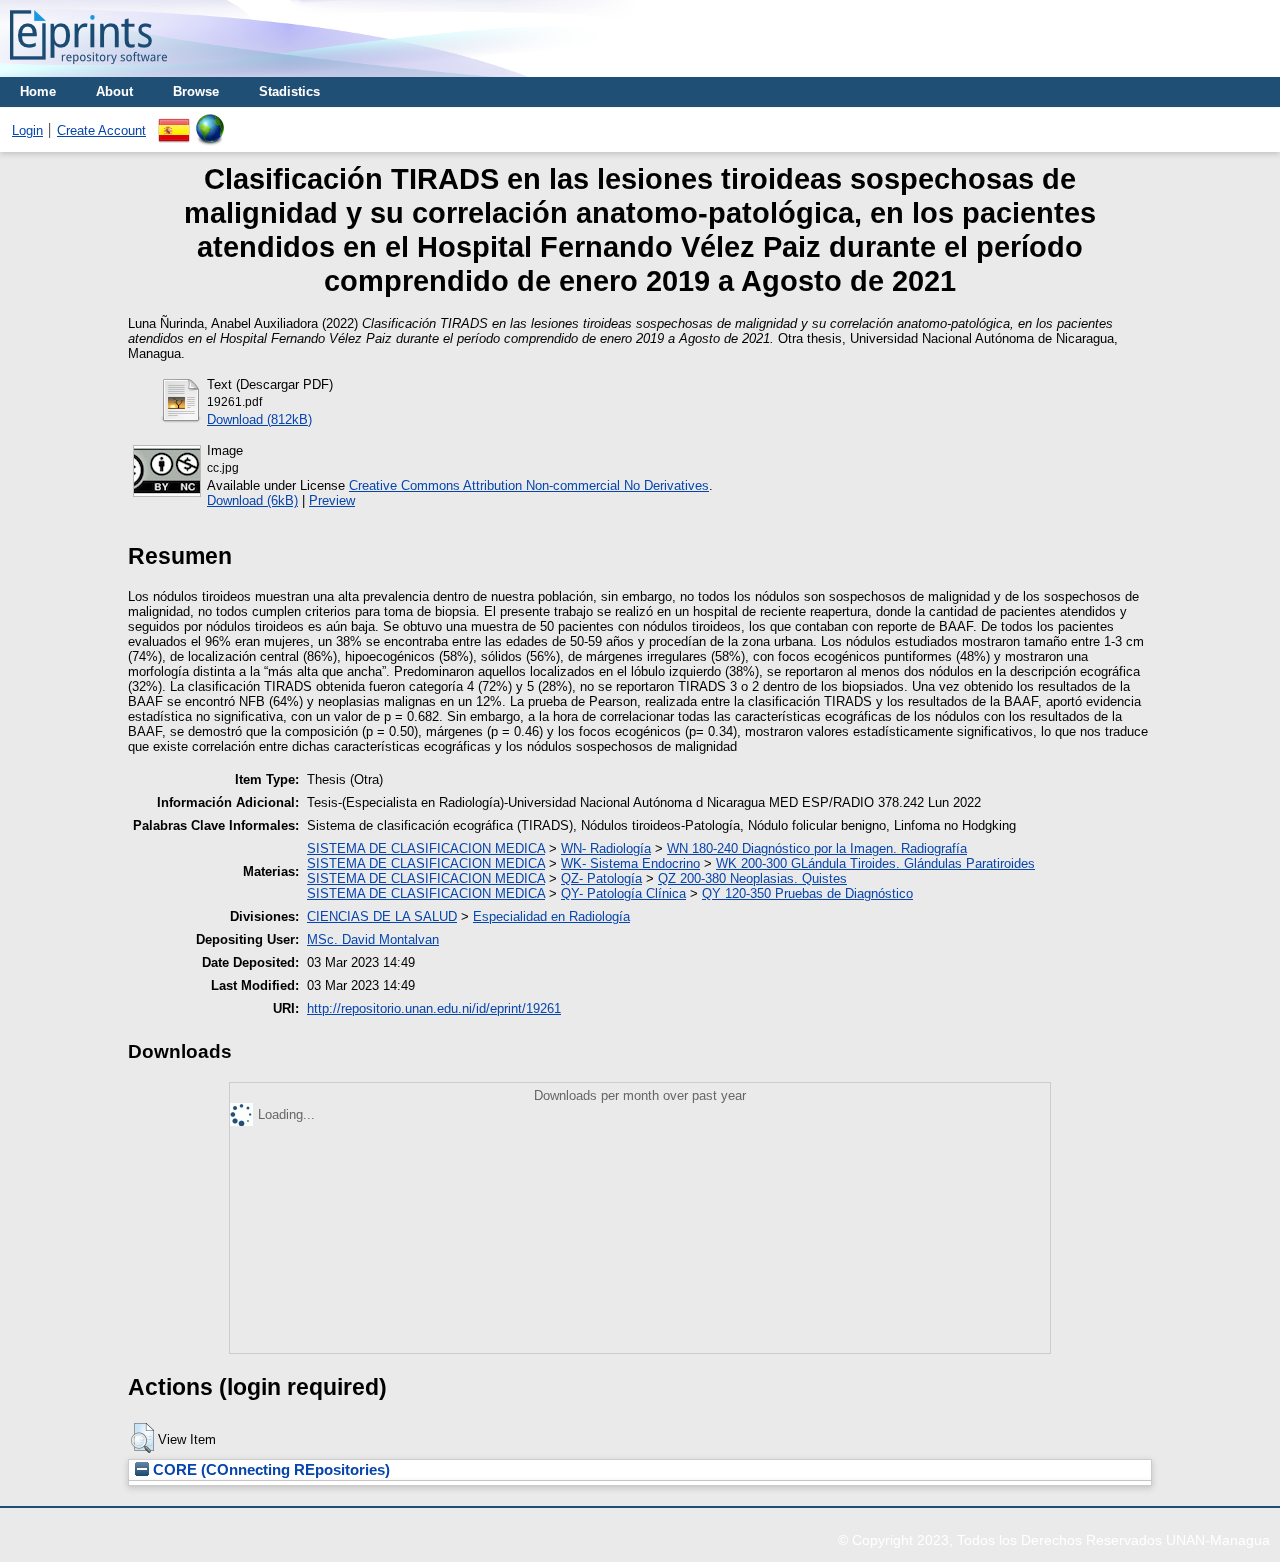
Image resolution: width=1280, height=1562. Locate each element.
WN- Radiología (606, 848)
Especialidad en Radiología (551, 916)
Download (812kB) (259, 419)
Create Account (101, 130)
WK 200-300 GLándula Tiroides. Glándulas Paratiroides (875, 863)
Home (38, 91)
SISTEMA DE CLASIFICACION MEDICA (426, 848)
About (114, 91)
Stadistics (289, 91)
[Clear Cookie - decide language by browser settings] (210, 121)
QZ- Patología (601, 878)
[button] (142, 1438)
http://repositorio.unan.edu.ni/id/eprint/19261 (434, 1008)
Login (27, 130)
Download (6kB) (252, 500)
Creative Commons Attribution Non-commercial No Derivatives (529, 485)
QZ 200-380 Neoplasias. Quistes (752, 878)
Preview (332, 500)
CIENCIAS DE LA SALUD (382, 916)
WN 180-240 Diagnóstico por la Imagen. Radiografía (817, 848)
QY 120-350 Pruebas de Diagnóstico (807, 893)
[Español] (174, 121)
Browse (196, 91)
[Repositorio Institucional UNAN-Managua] (88, 69)
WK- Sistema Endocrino (630, 863)
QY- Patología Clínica (623, 893)
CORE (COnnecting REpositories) (269, 1470)
